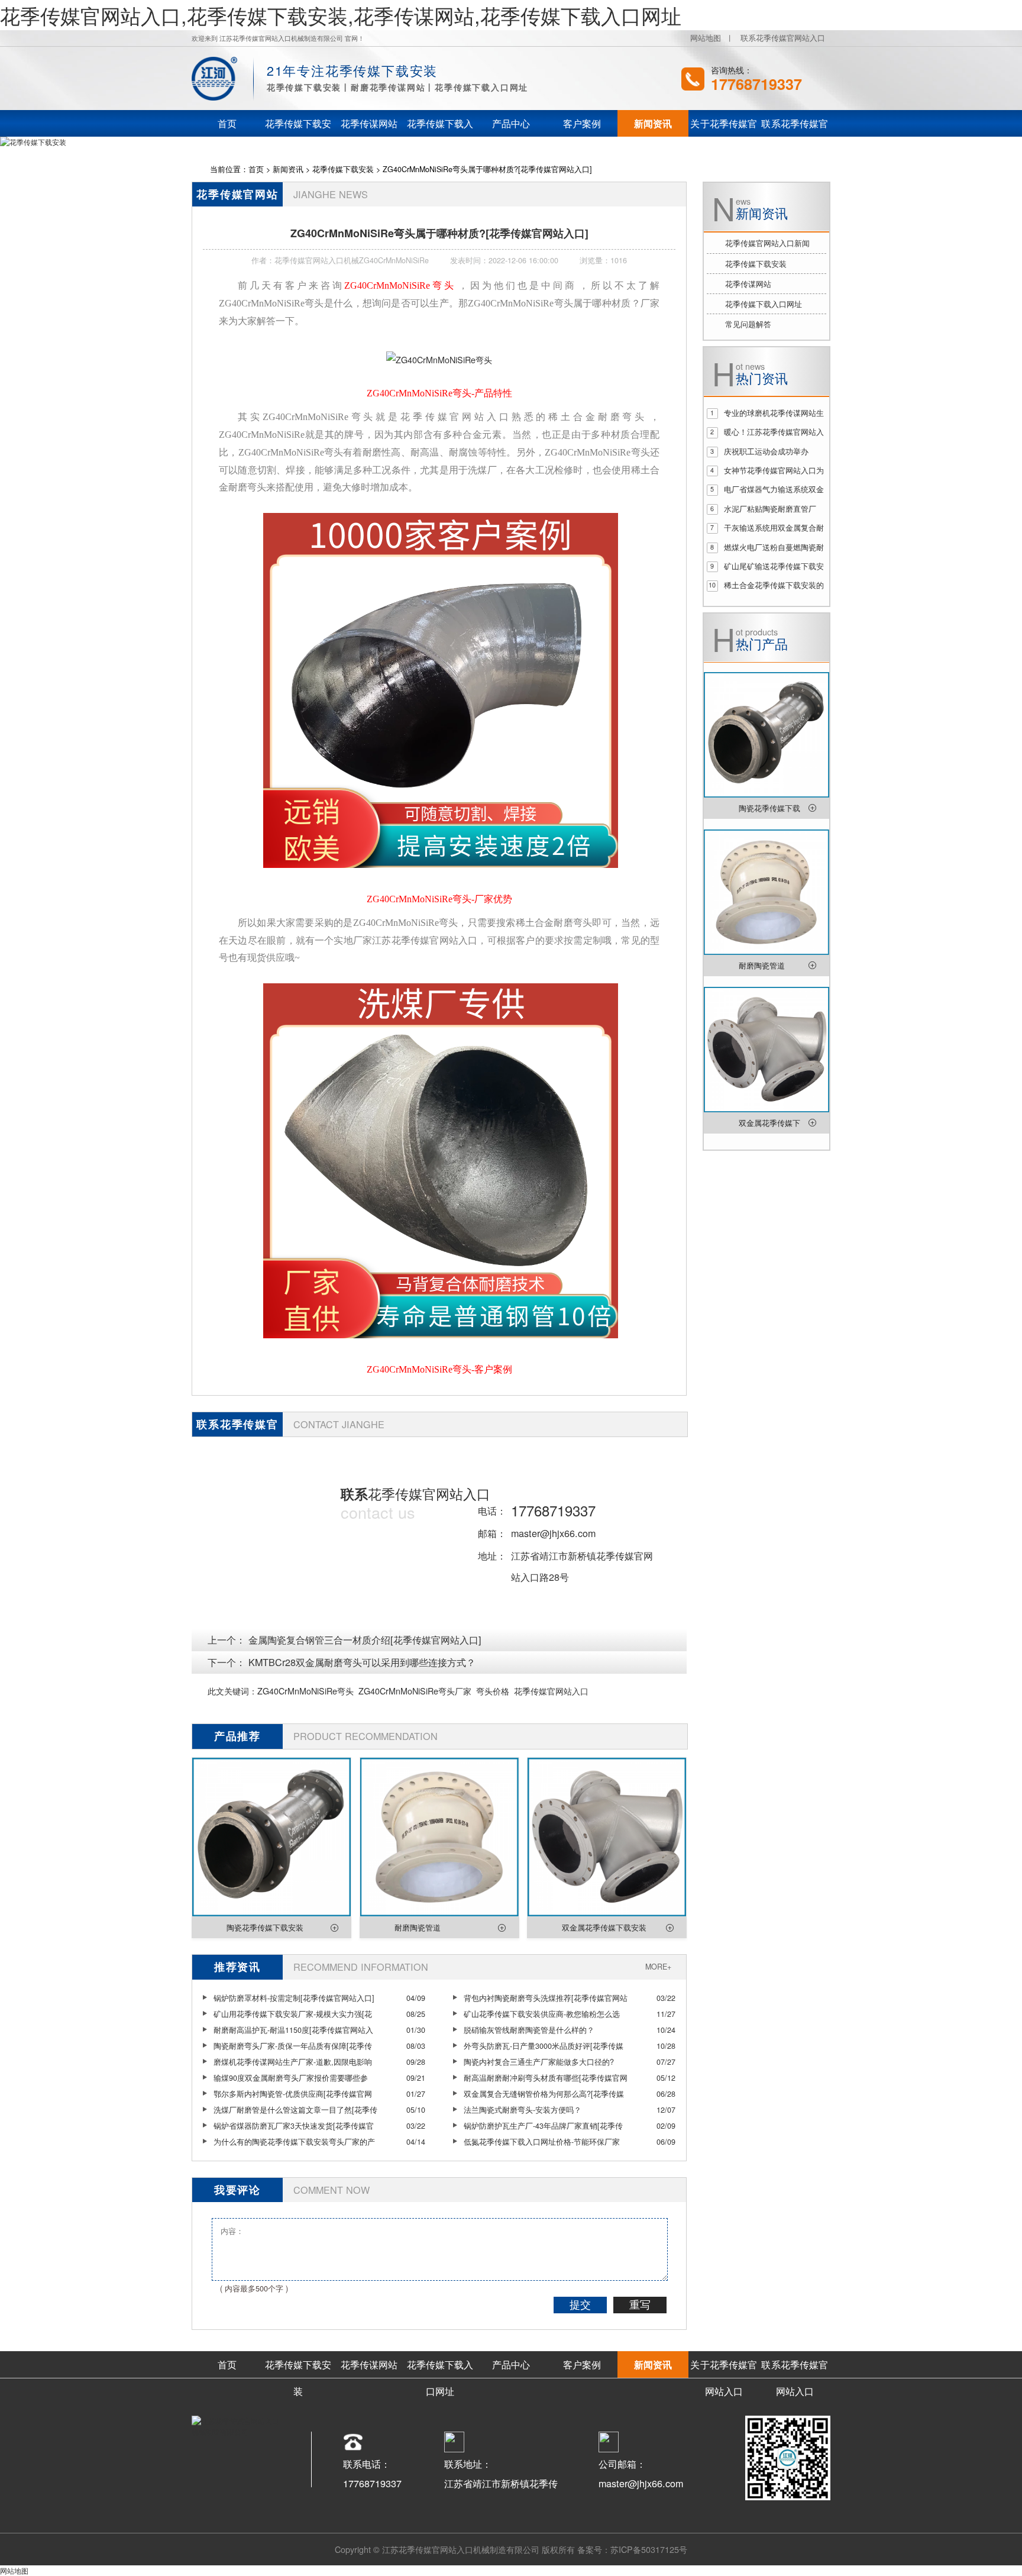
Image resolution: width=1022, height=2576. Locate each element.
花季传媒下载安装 (343, 169)
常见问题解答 (748, 324)
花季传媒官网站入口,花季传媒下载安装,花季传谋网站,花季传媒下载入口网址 (341, 15)
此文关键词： (232, 1691)
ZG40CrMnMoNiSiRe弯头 (305, 1691)
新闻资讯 (288, 169)
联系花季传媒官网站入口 (783, 38)
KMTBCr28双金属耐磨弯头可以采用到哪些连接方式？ (362, 1662)
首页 (256, 169)
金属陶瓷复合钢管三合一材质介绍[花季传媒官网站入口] (365, 1639)
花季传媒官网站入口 (551, 1691)
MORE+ (658, 1967)
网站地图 (706, 38)
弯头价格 (493, 1691)
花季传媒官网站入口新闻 (767, 243)
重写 (640, 2305)
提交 (580, 2305)
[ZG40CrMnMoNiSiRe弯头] (439, 359)
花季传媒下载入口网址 (764, 304)
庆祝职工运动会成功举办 (766, 451)
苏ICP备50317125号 (649, 2549)
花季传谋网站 (748, 284)
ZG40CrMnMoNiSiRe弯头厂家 (415, 1691)
